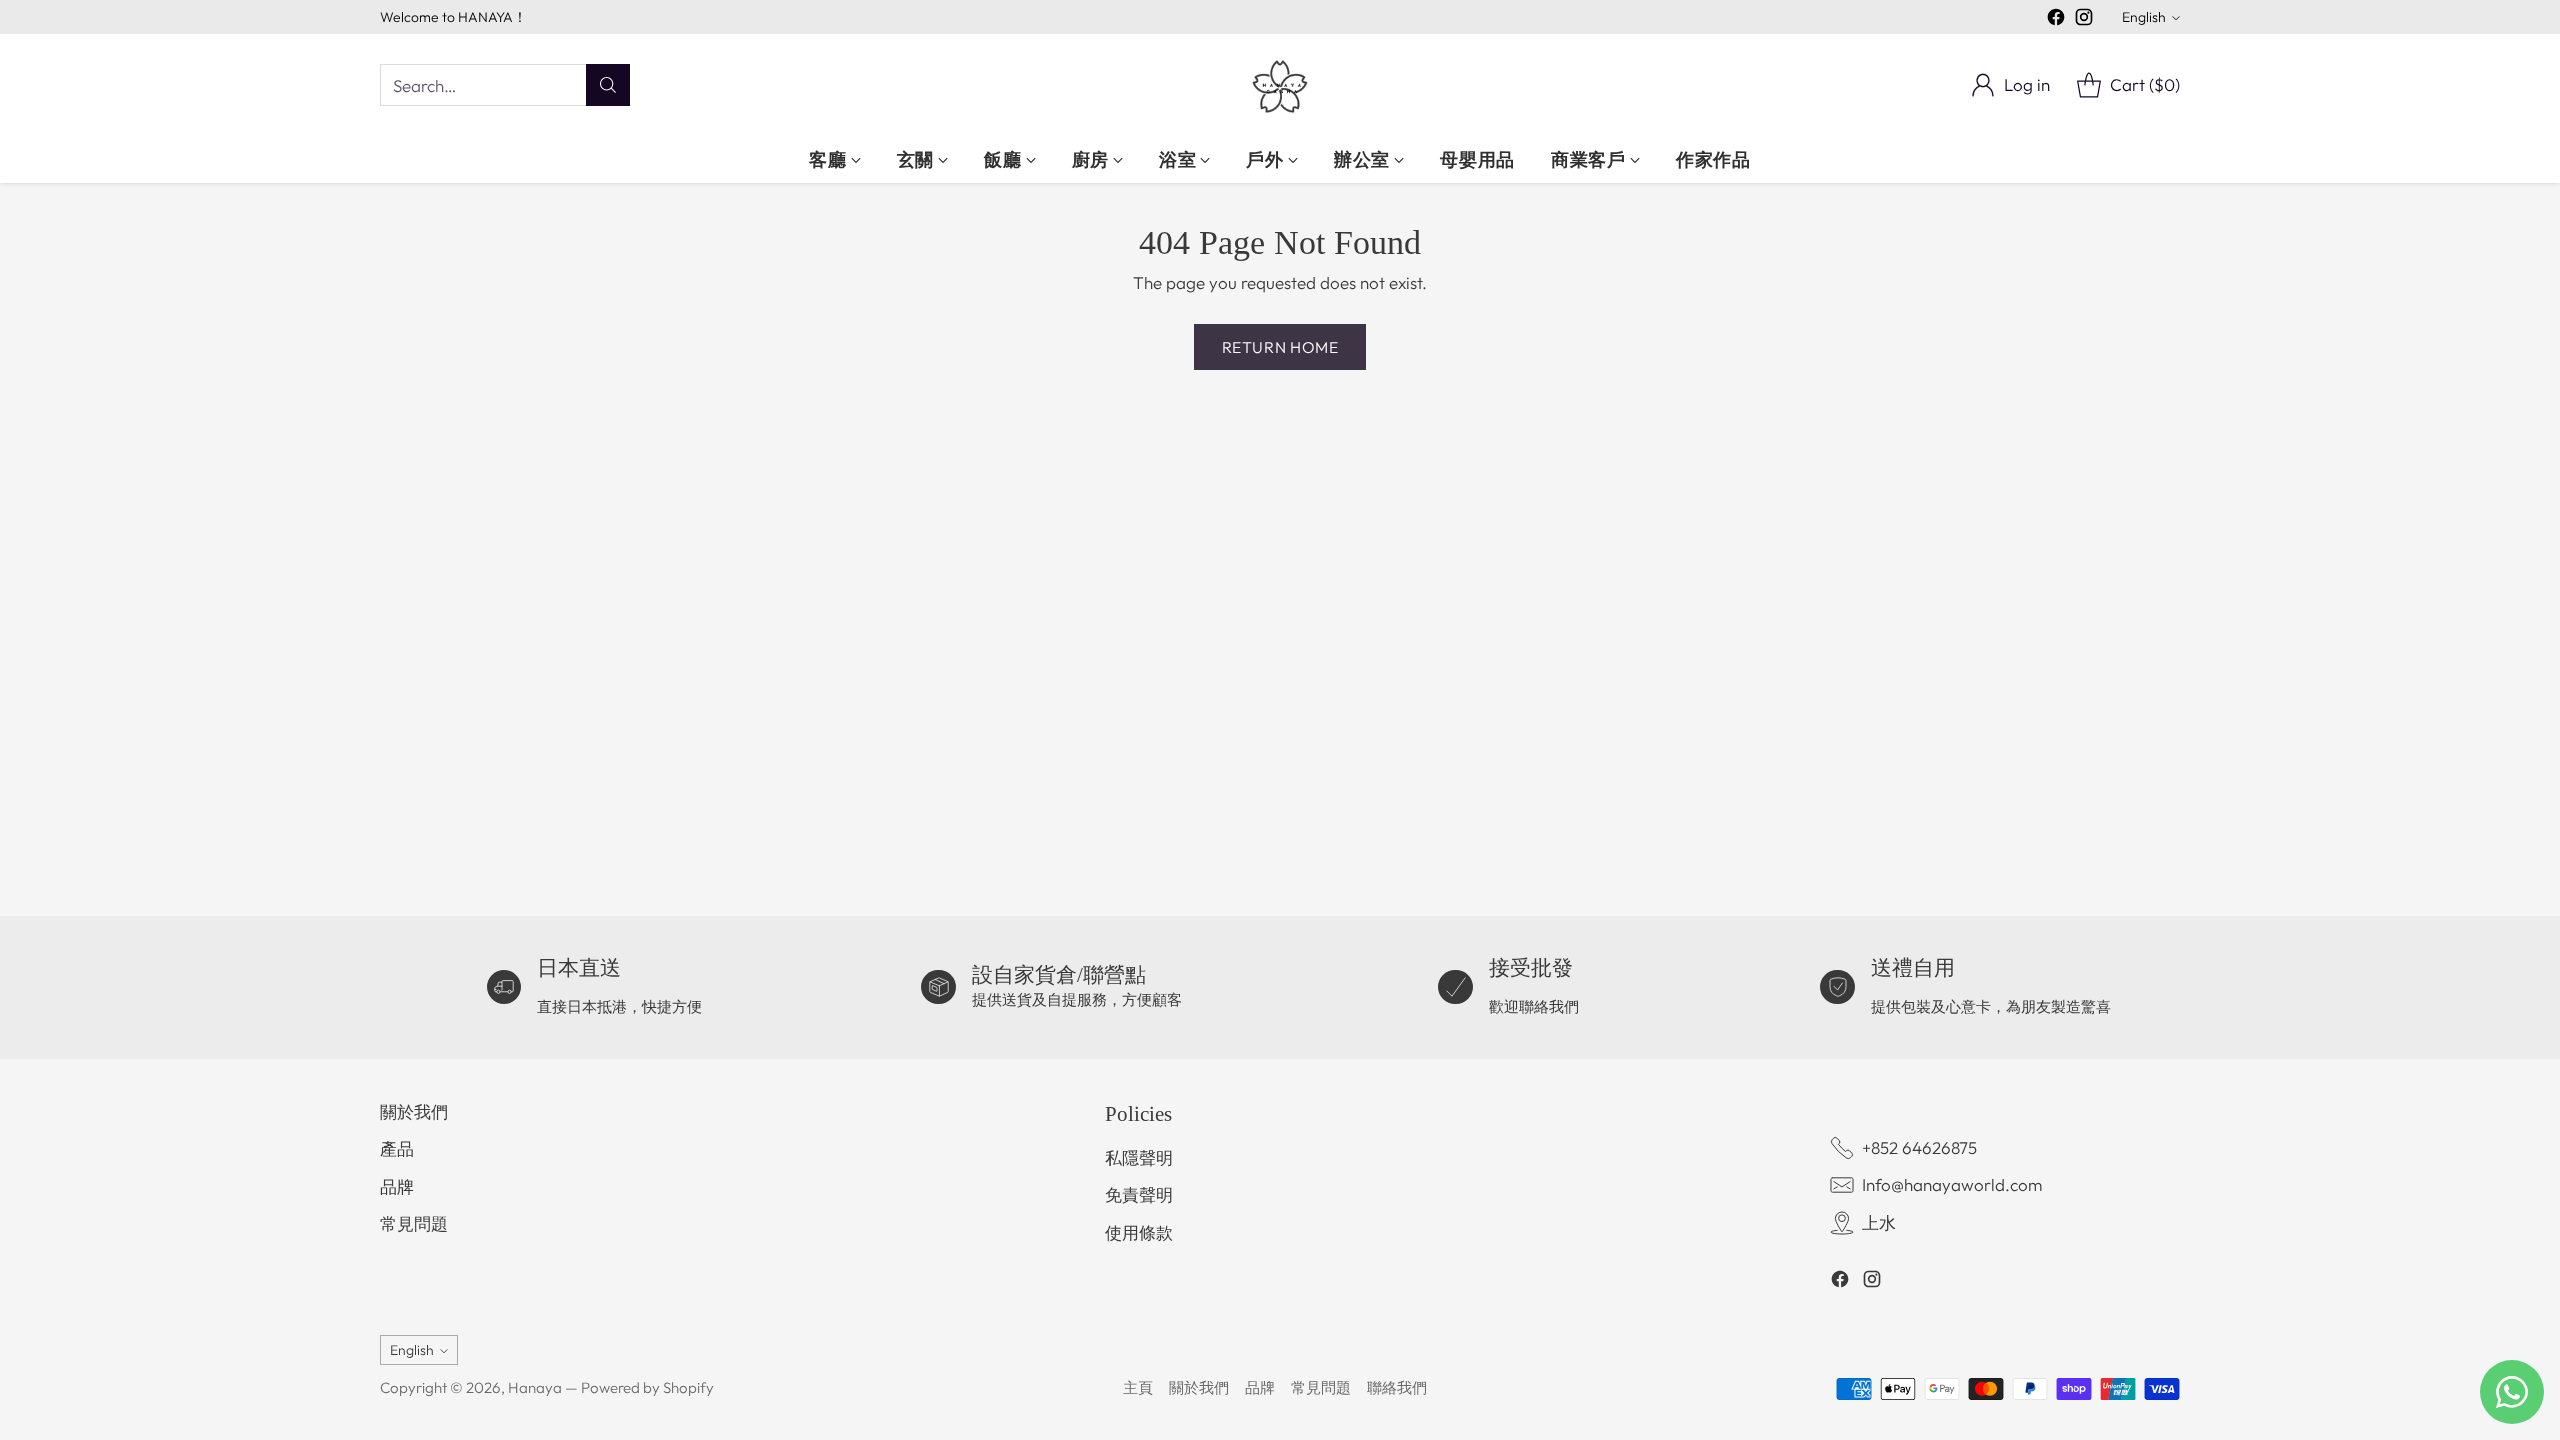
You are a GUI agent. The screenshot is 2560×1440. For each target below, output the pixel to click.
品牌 (397, 1186)
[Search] (608, 85)
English (2144, 17)
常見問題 (414, 1223)
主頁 (1138, 1387)
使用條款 (1139, 1232)
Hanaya (535, 1387)
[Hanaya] (1280, 85)
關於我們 (414, 1111)
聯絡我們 (1397, 1387)
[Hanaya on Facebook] (2056, 20)
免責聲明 (1139, 1194)
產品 (397, 1148)
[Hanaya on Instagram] (2084, 20)
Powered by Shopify (647, 1387)
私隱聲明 (1139, 1157)
